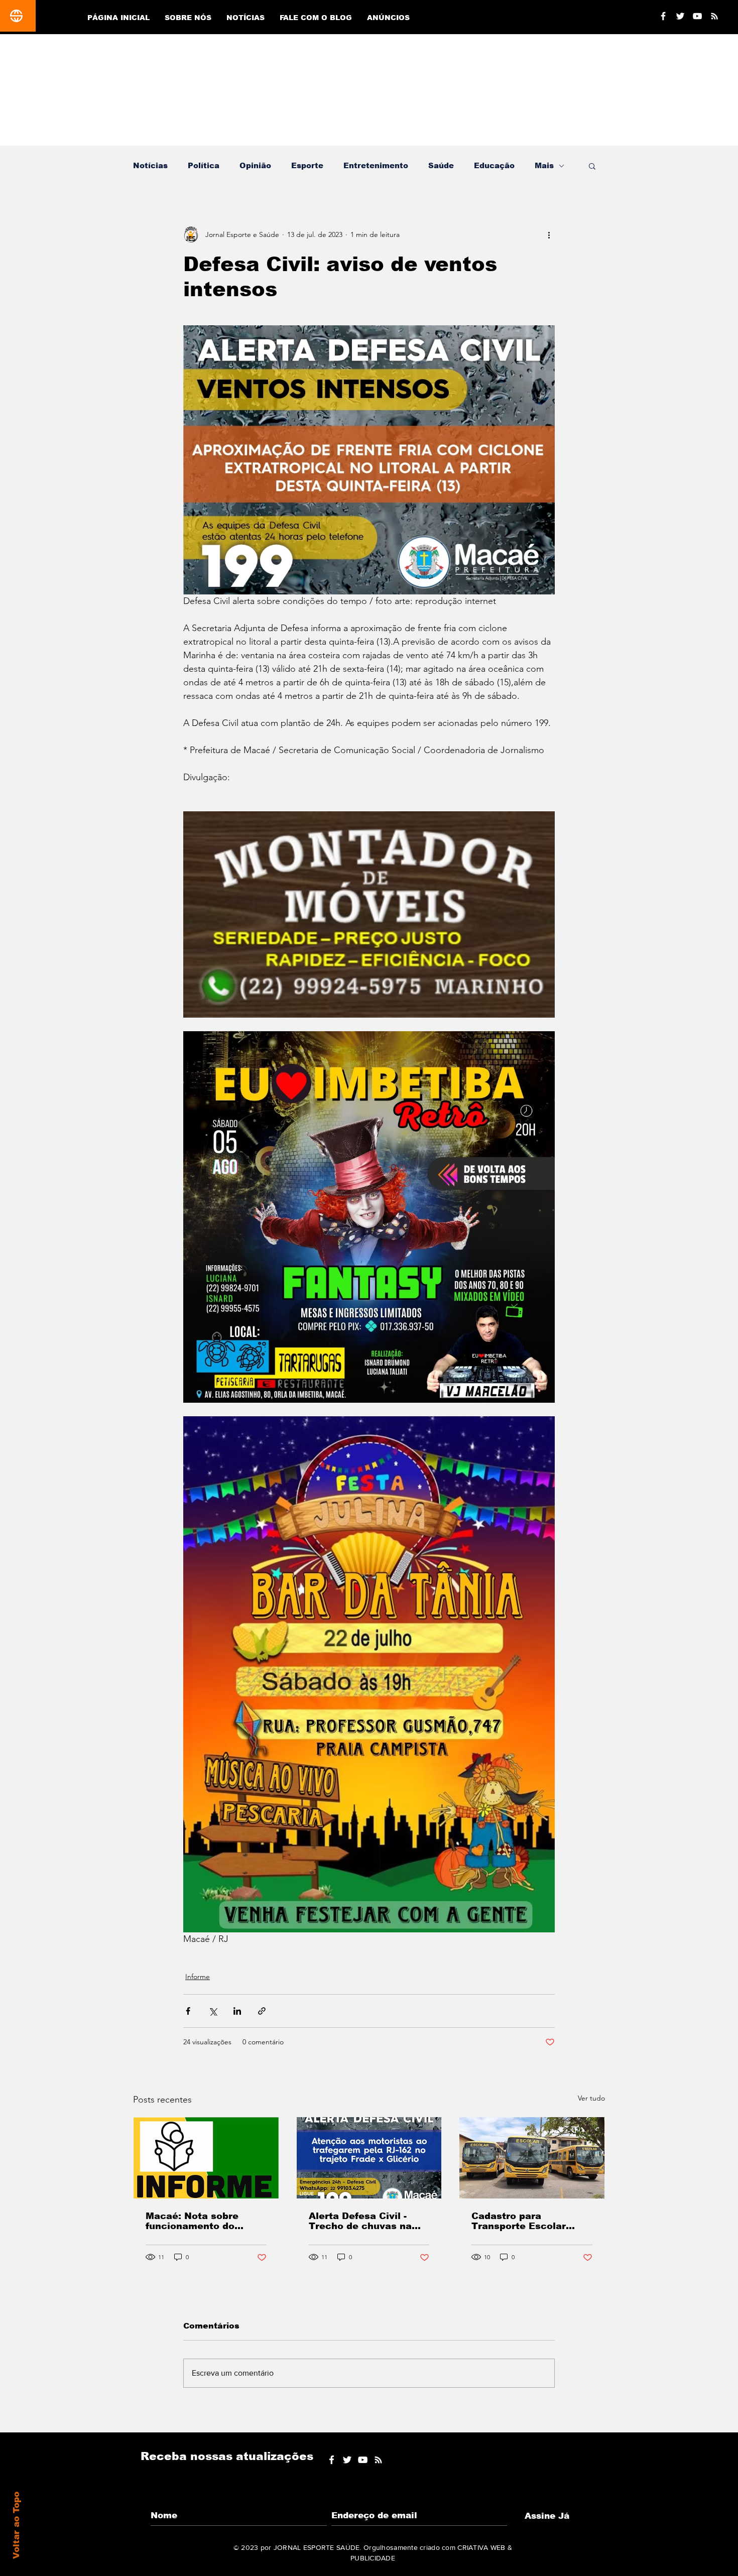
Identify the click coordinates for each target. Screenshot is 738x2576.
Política (204, 165)
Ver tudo (591, 2098)
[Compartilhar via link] (262, 2011)
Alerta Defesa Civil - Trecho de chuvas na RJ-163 (360, 2221)
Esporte (307, 165)
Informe (198, 1977)
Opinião (255, 165)
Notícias (150, 165)
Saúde (441, 165)
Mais (544, 165)
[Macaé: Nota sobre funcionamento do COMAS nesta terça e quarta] (206, 2158)
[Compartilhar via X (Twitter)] (213, 2011)
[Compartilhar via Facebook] (188, 2011)
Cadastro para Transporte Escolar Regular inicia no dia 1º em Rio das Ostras (528, 2221)
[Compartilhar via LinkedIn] (237, 2011)
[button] (592, 166)
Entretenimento (376, 165)
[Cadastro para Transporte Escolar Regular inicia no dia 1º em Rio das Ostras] (532, 2158)
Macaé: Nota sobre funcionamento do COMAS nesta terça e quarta (198, 2221)
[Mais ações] (549, 234)
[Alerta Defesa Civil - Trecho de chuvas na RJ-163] (369, 2158)
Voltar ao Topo (16, 2525)
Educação (494, 165)
